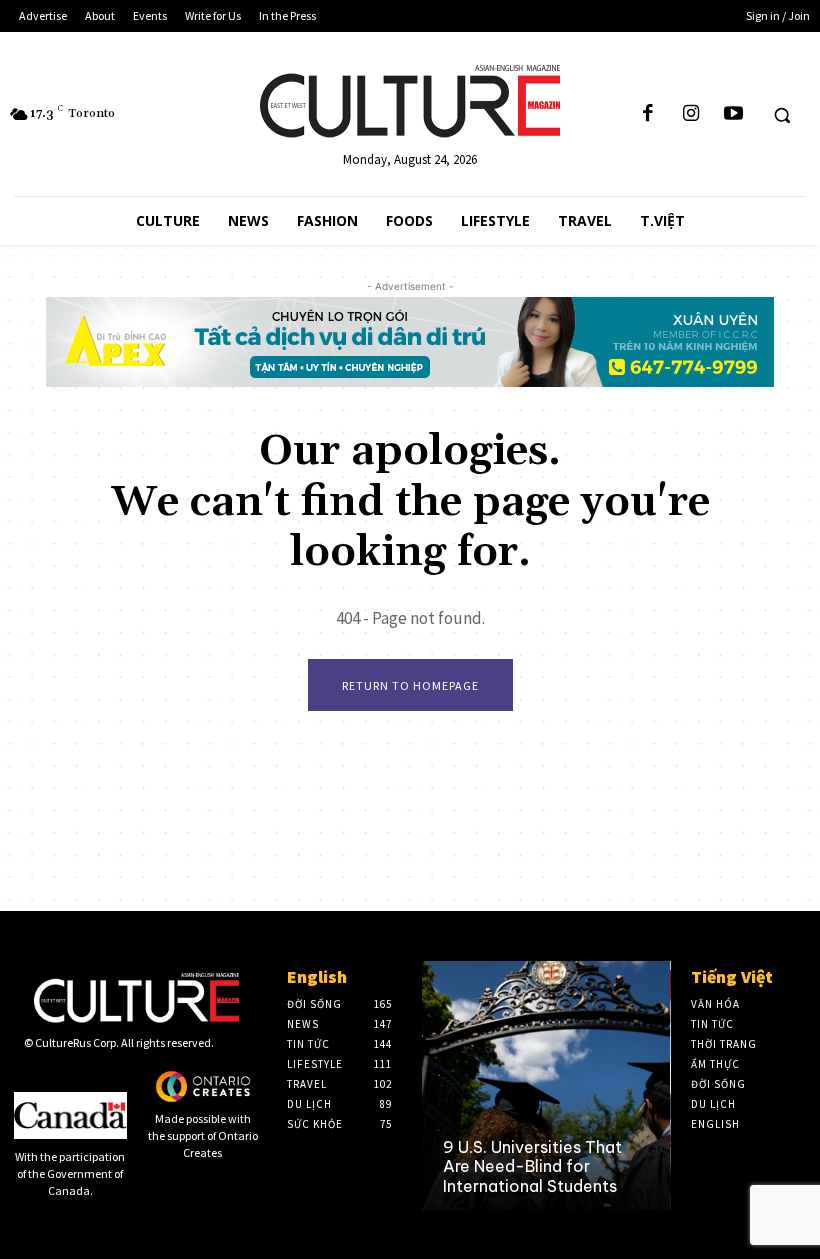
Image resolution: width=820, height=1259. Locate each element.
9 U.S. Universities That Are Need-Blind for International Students (532, 1166)
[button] (782, 115)
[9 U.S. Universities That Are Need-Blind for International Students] (545, 1086)
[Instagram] (691, 114)
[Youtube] (733, 114)
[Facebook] (648, 114)
